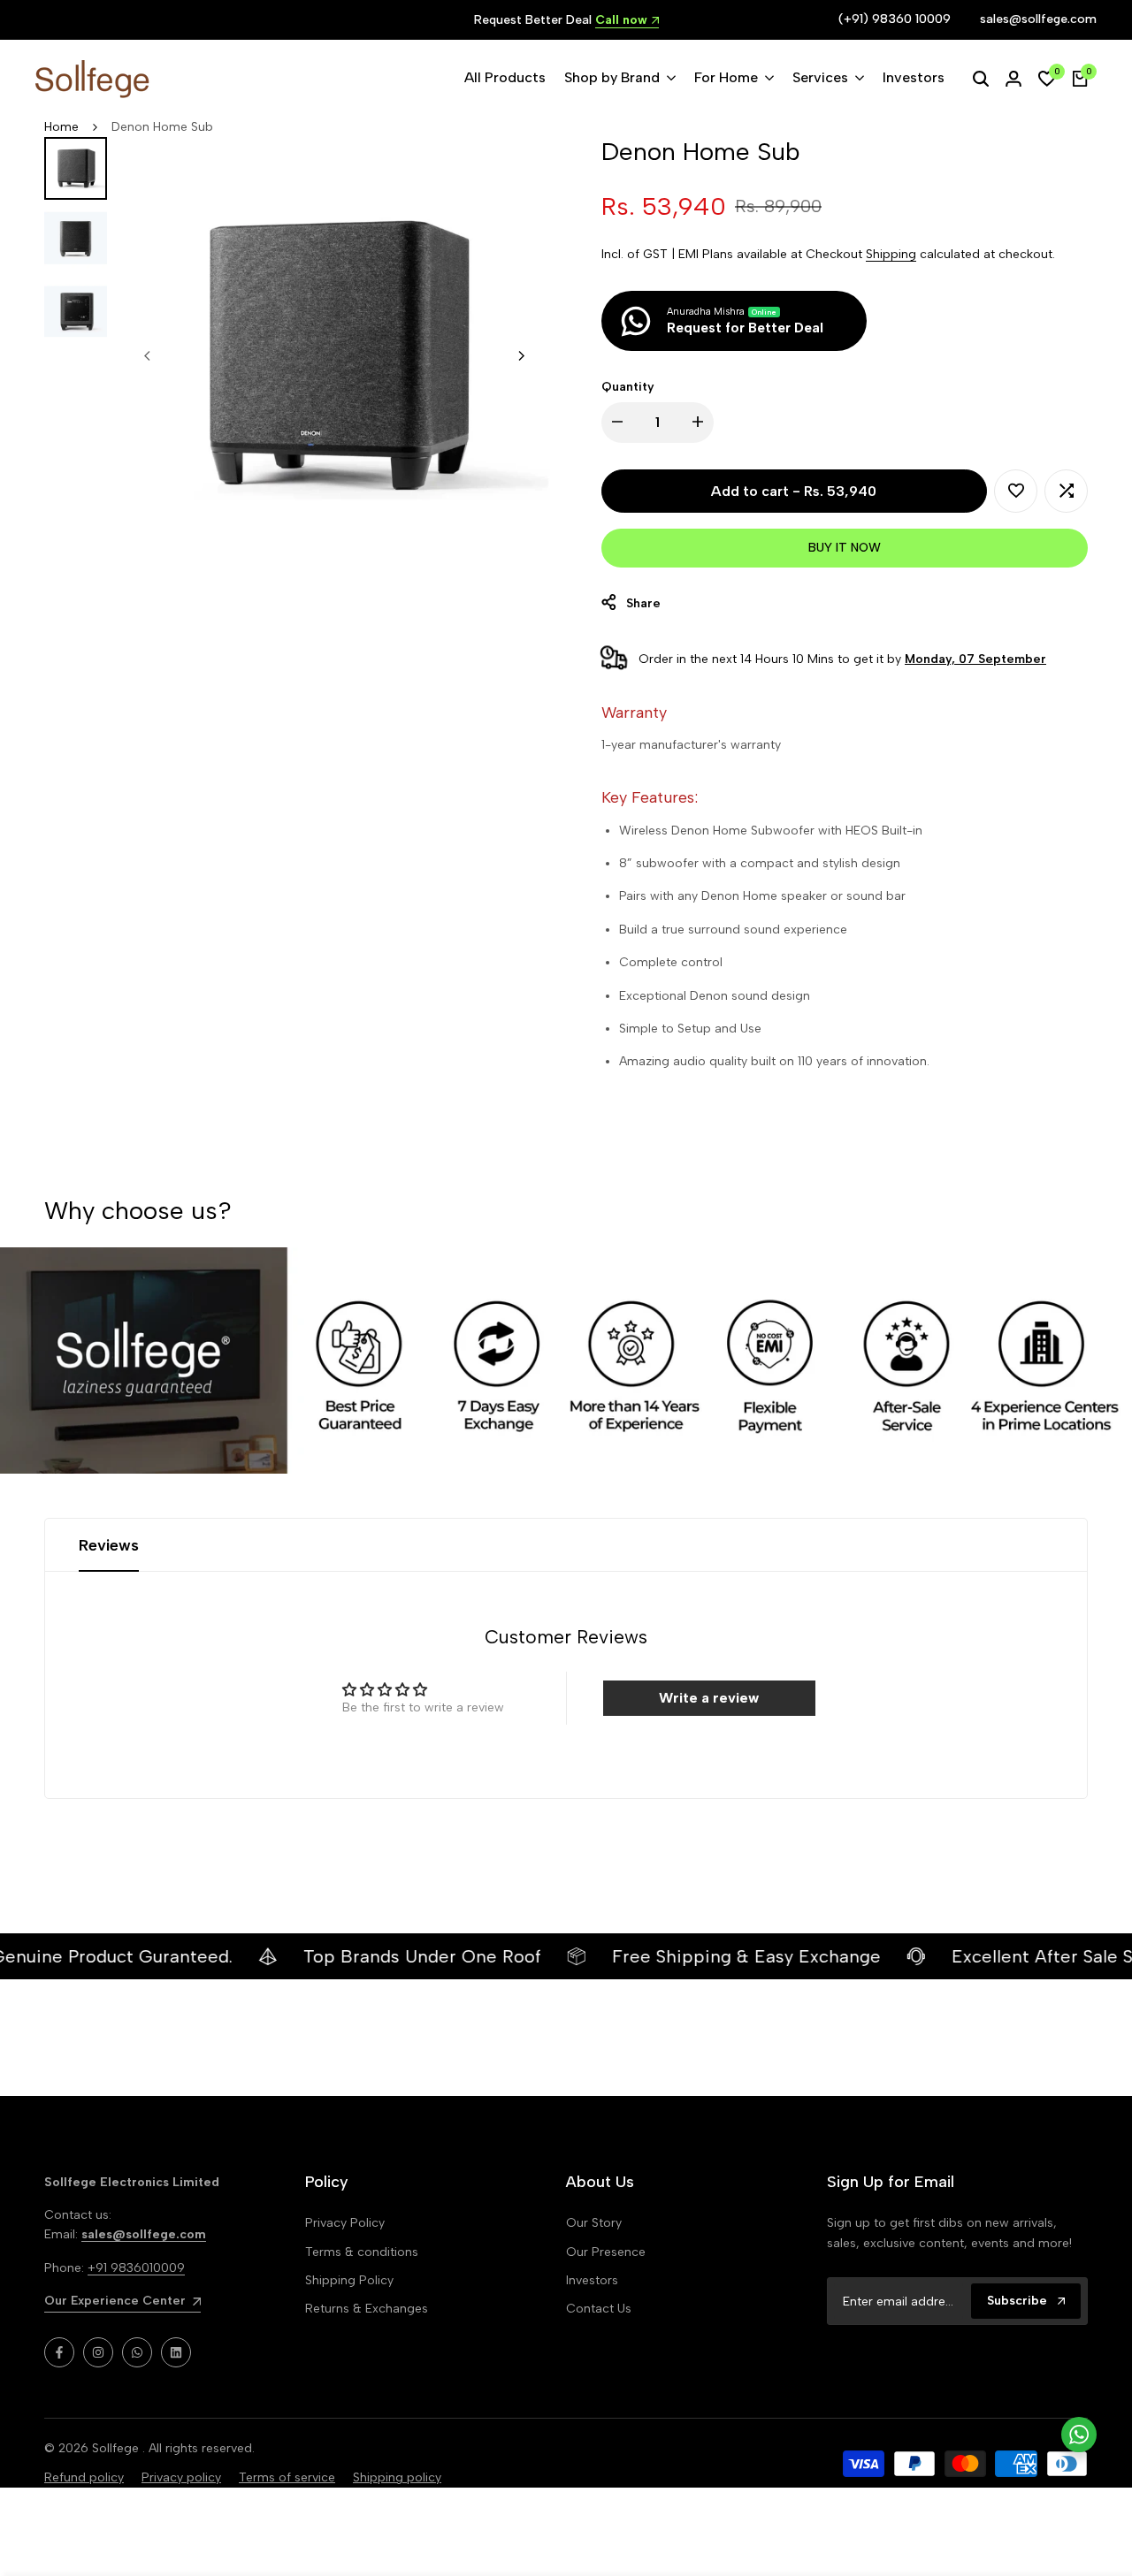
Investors (592, 2280)
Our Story (594, 2223)
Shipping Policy (349, 2280)
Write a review (709, 1698)
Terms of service (287, 2477)
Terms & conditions (362, 2252)
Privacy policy (181, 2477)
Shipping (891, 254)
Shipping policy (397, 2477)
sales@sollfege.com (1038, 19)
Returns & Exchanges (367, 2309)
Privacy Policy (345, 2223)
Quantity (628, 387)
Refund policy (84, 2477)
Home (61, 127)
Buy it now (845, 548)
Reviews (109, 1545)
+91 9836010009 (136, 2268)
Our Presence (606, 2252)
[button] (1016, 491)
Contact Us (599, 2309)
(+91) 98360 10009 (895, 19)
